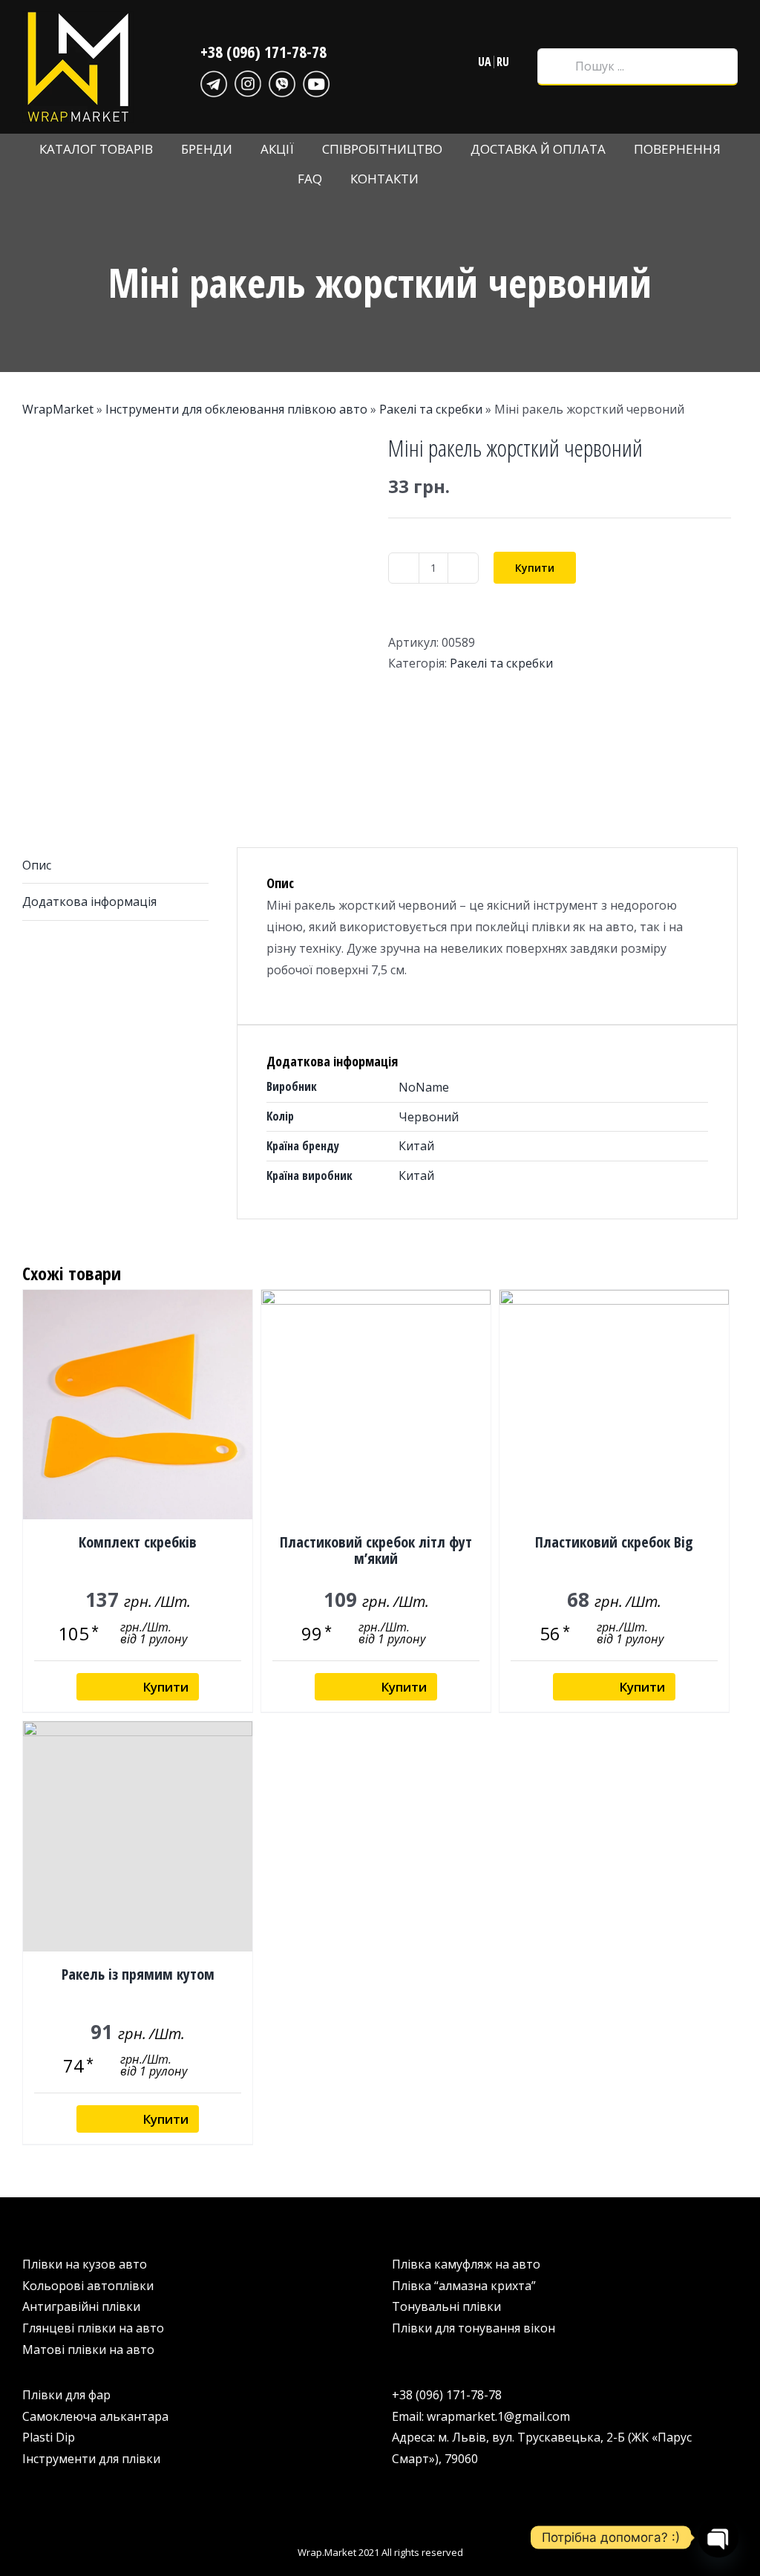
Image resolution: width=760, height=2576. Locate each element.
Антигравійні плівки (81, 2306)
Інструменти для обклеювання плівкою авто (236, 409)
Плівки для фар (66, 2395)
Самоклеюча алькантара (95, 2416)
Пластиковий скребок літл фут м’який (376, 1550)
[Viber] (282, 82)
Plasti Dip (49, 2437)
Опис (37, 865)
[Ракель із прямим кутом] (138, 1836)
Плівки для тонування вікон (474, 2328)
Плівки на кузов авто (85, 2264)
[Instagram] (248, 82)
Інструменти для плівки (91, 2459)
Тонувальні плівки (446, 2306)
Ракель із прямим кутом (138, 1974)
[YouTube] (316, 82)
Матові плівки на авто (88, 2350)
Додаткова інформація (89, 901)
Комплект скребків (138, 1542)
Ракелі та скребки (431, 409)
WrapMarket (58, 409)
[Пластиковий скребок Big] (614, 1405)
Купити (535, 568)
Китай (416, 1146)
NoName (424, 1087)
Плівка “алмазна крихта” (464, 2286)
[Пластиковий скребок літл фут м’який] (376, 1405)
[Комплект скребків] (138, 1405)
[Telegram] (214, 82)
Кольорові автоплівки (88, 2286)
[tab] (115, 866)
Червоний (429, 1117)
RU (503, 62)
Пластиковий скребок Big (614, 1542)
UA (485, 62)
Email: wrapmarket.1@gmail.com (481, 2416)
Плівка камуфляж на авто (466, 2264)
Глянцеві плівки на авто (93, 2328)
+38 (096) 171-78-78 (263, 51)
